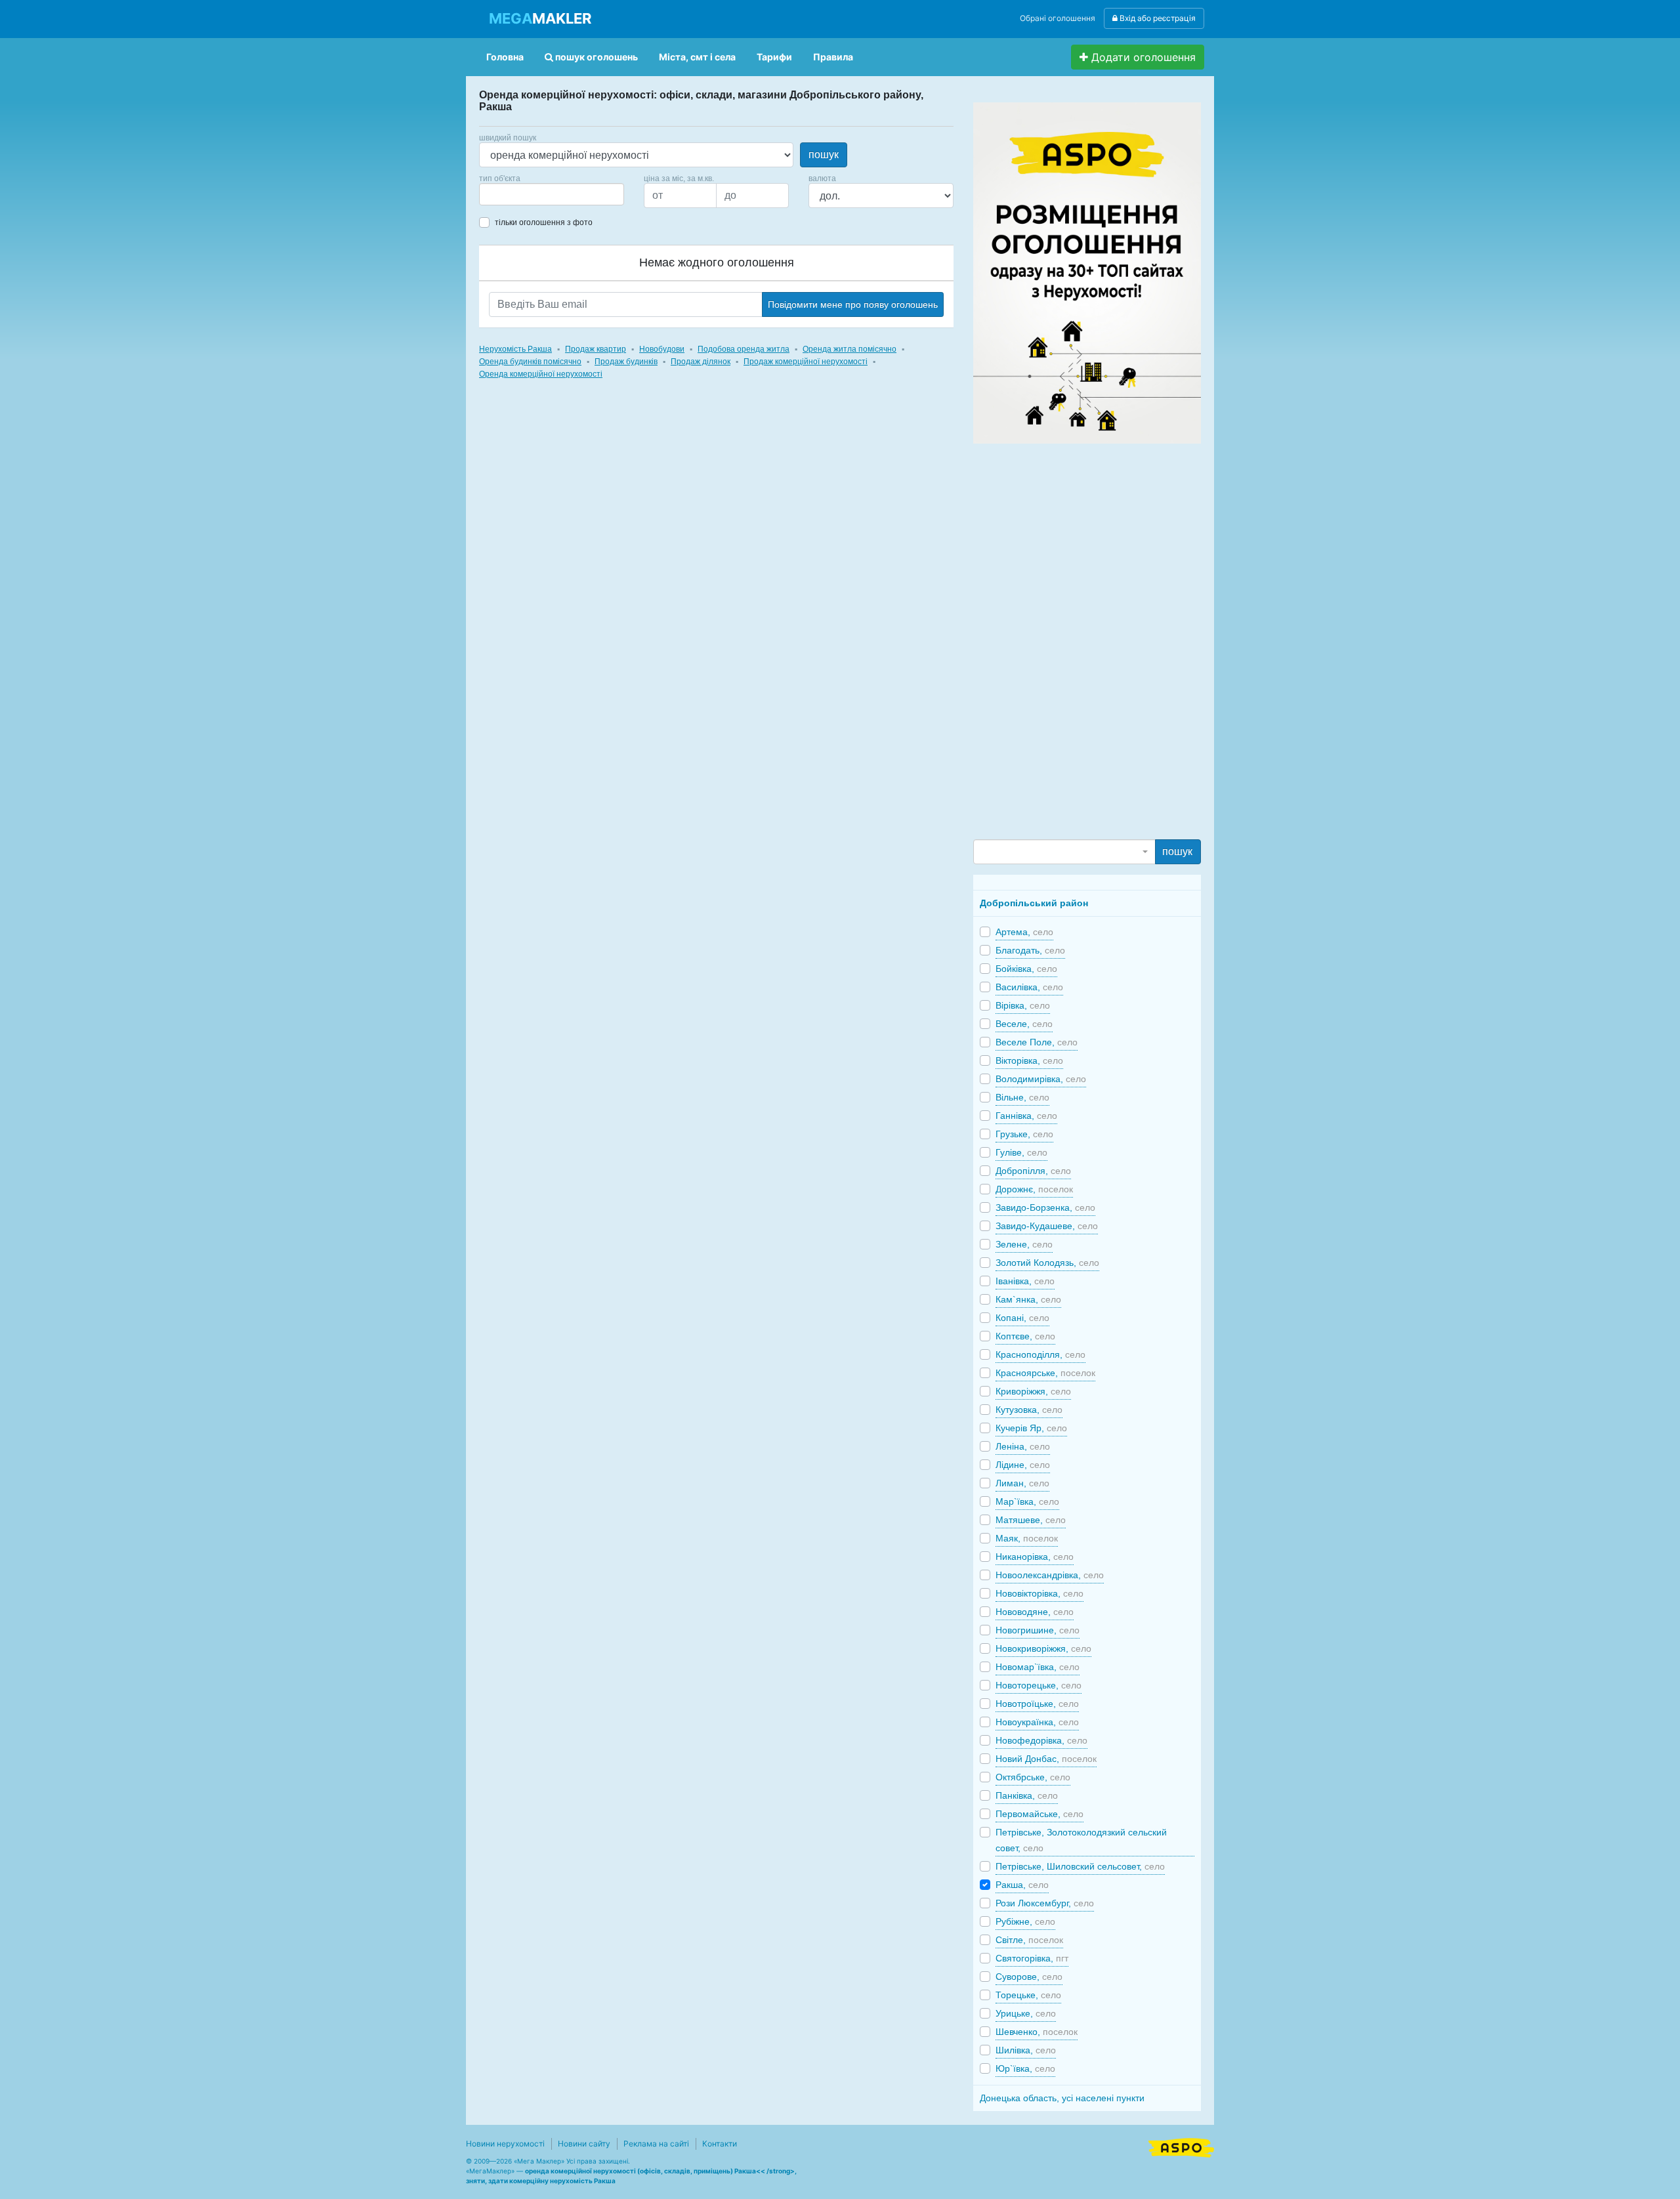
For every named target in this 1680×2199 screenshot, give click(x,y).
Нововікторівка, (1039, 1593)
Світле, (1029, 1940)
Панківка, (1027, 1795)
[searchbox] (503, 194)
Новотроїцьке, (1037, 1704)
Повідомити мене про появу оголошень (853, 304)
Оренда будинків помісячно (530, 362)
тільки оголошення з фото (544, 222)
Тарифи (774, 57)
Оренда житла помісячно (850, 349)
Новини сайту (584, 2144)
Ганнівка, (1026, 1116)
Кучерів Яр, (1031, 1428)
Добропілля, (1033, 1171)
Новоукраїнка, (1037, 1722)
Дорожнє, (1034, 1189)
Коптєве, (1025, 1336)
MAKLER (540, 18)
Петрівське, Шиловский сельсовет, (1080, 1866)
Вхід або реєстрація (1157, 18)
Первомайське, (1039, 1814)
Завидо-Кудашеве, (1047, 1226)
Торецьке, (1028, 1995)
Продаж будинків (626, 362)
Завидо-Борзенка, (1045, 1207)
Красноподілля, (1040, 1354)
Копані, (1022, 1318)
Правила (833, 57)
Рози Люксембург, (1045, 1903)
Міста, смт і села (697, 57)
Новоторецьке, (1039, 1685)
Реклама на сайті (656, 2144)
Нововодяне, (1035, 1612)
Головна (505, 57)
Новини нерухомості (505, 2144)
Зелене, (1024, 1244)
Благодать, (1030, 950)
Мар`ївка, (1027, 1501)
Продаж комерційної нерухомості (806, 362)
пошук (824, 155)
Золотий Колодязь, (1047, 1263)
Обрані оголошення (1058, 18)
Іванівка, (1025, 1281)
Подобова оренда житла (744, 349)
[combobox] (552, 194)
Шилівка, (1026, 2050)
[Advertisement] (1072, 640)
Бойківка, (1026, 969)
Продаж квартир (596, 349)
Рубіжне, (1025, 1921)
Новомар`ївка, (1038, 1667)
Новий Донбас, (1046, 1759)
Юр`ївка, (1025, 2068)
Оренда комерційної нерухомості (541, 374)
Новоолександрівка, (1050, 1575)
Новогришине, (1038, 1630)
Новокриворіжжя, (1043, 1648)
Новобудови (662, 349)
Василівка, (1029, 987)
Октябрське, (1033, 1777)
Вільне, (1022, 1097)
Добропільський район (1034, 903)
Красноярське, (1045, 1373)
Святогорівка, (1032, 1958)
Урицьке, (1026, 2013)
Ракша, (1022, 1885)
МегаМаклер (490, 2171)
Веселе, (1024, 1024)
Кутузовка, (1029, 1410)
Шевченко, (1037, 2032)
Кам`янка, (1028, 1299)
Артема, (1024, 932)
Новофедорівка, (1041, 1740)
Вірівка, (1023, 1005)
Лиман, (1022, 1483)
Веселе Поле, (1037, 1042)
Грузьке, (1024, 1134)
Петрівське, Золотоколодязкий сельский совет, (1081, 1840)
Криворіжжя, (1033, 1391)
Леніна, (1023, 1446)
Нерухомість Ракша (515, 349)
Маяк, (1027, 1538)
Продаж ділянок (701, 362)
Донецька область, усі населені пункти (1062, 2098)
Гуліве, (1021, 1152)
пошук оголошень (596, 57)
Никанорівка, (1035, 1557)
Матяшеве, (1031, 1520)
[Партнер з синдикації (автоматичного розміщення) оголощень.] (1181, 2147)
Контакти (720, 2144)
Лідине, (1023, 1465)
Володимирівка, (1041, 1079)
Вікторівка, (1029, 1060)
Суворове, (1029, 1977)
